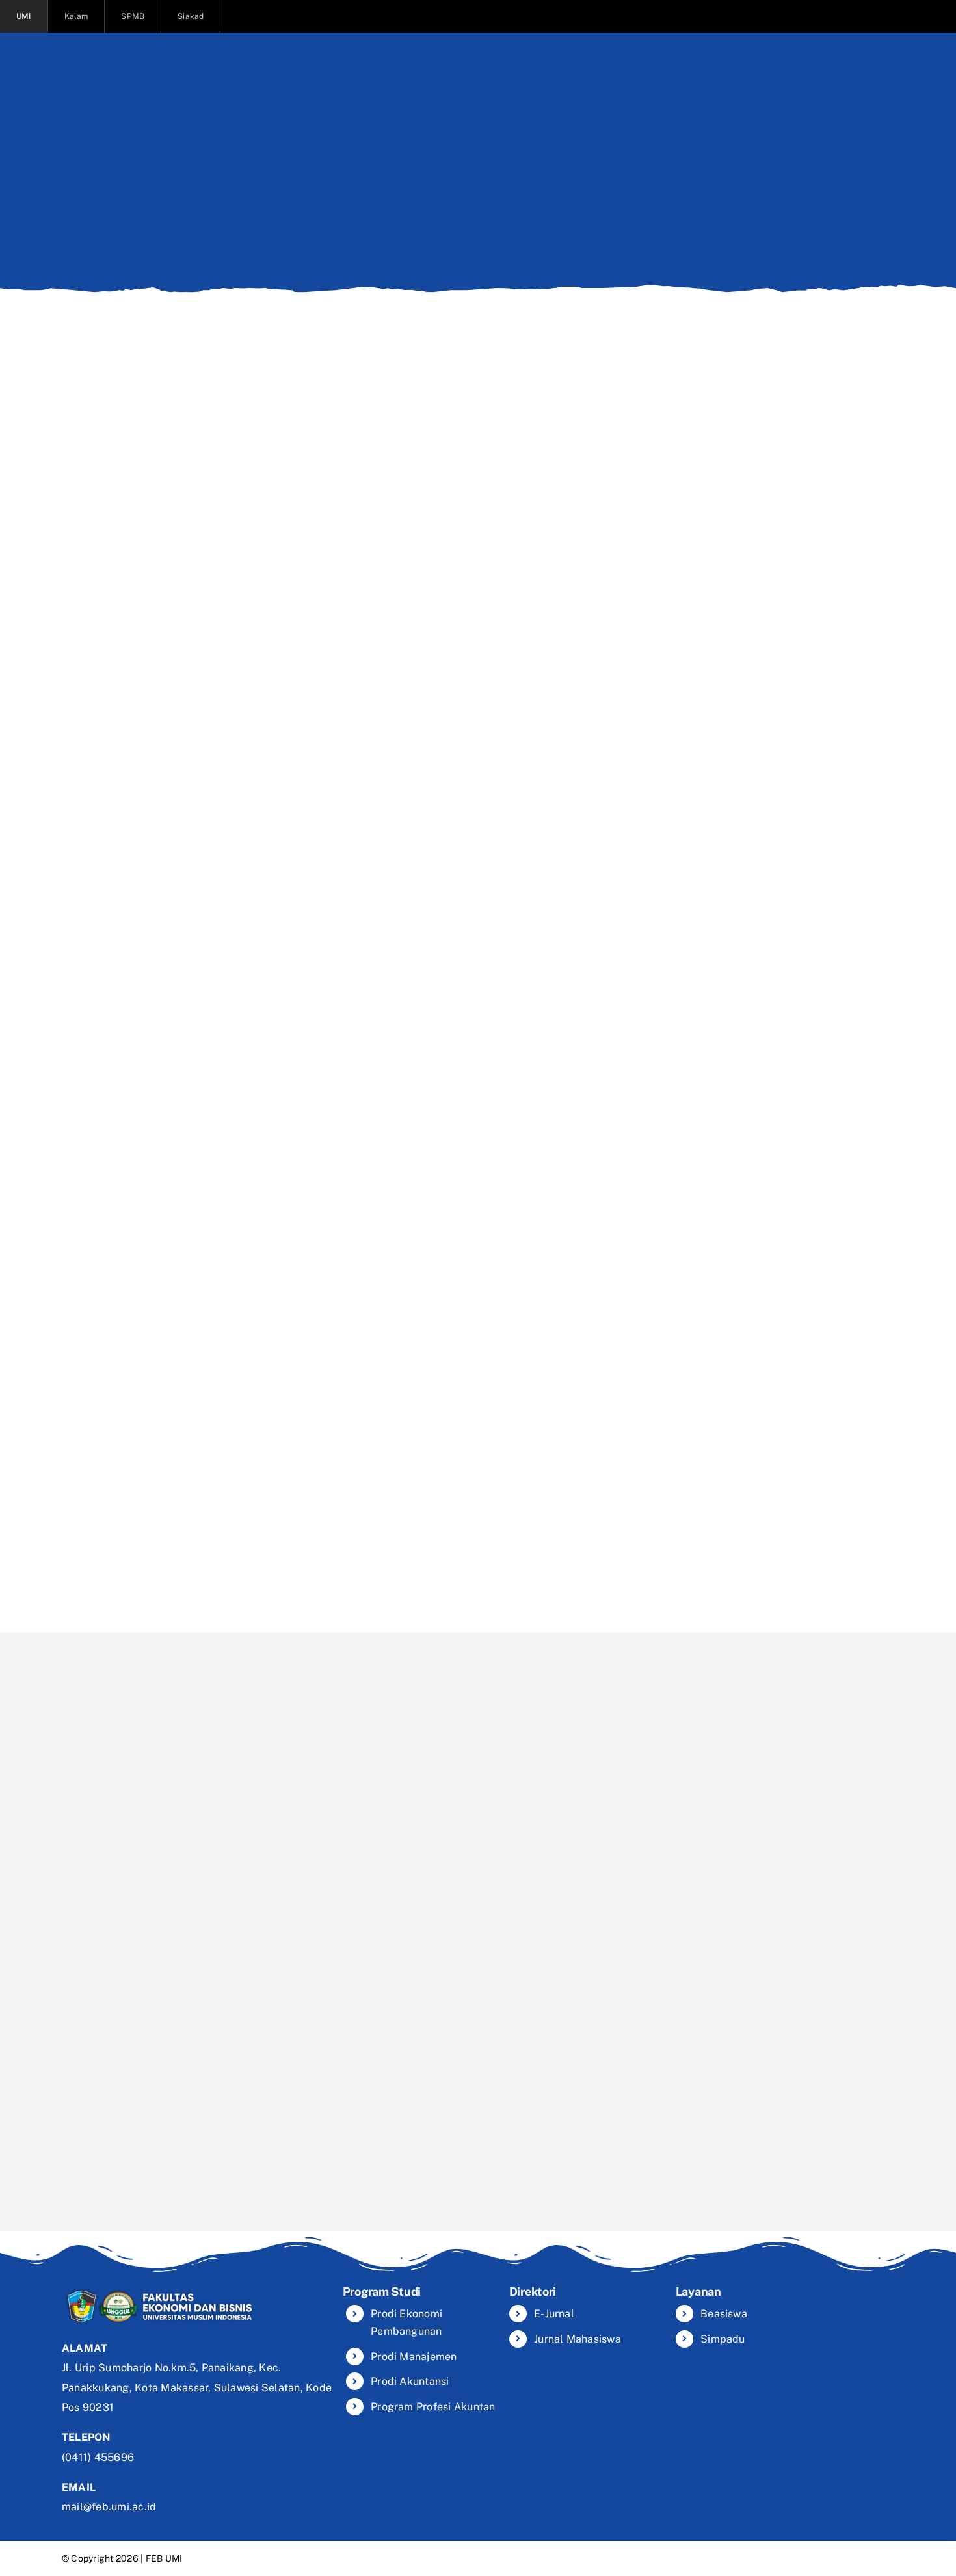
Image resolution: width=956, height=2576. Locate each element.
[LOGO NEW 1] (159, 2290)
